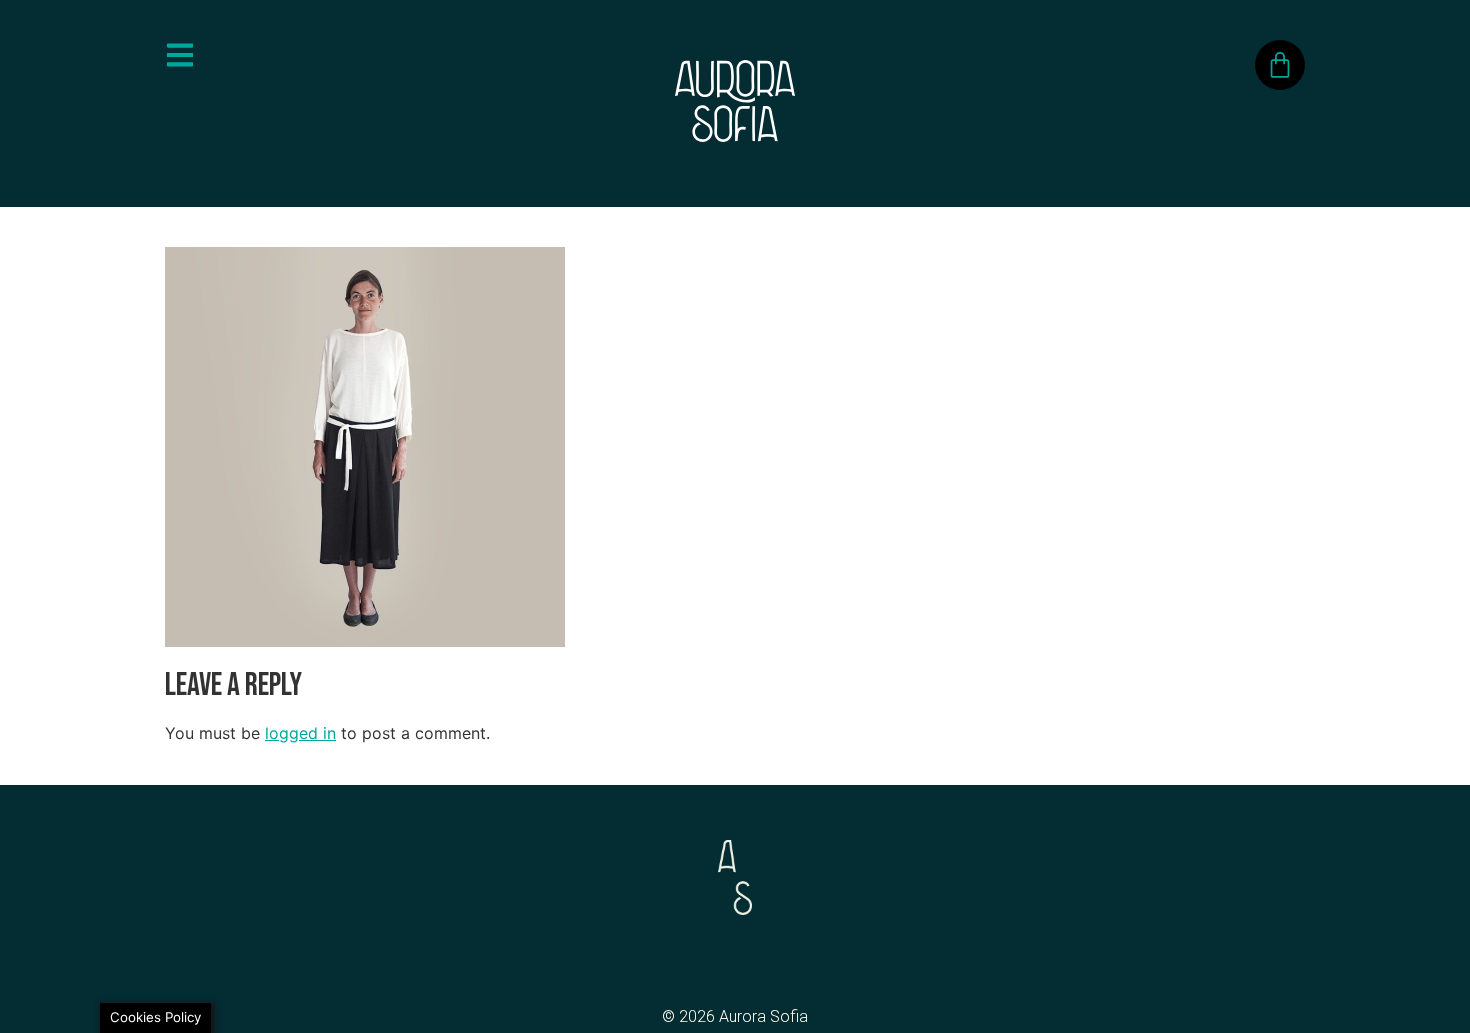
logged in (300, 733)
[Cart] (1280, 65)
